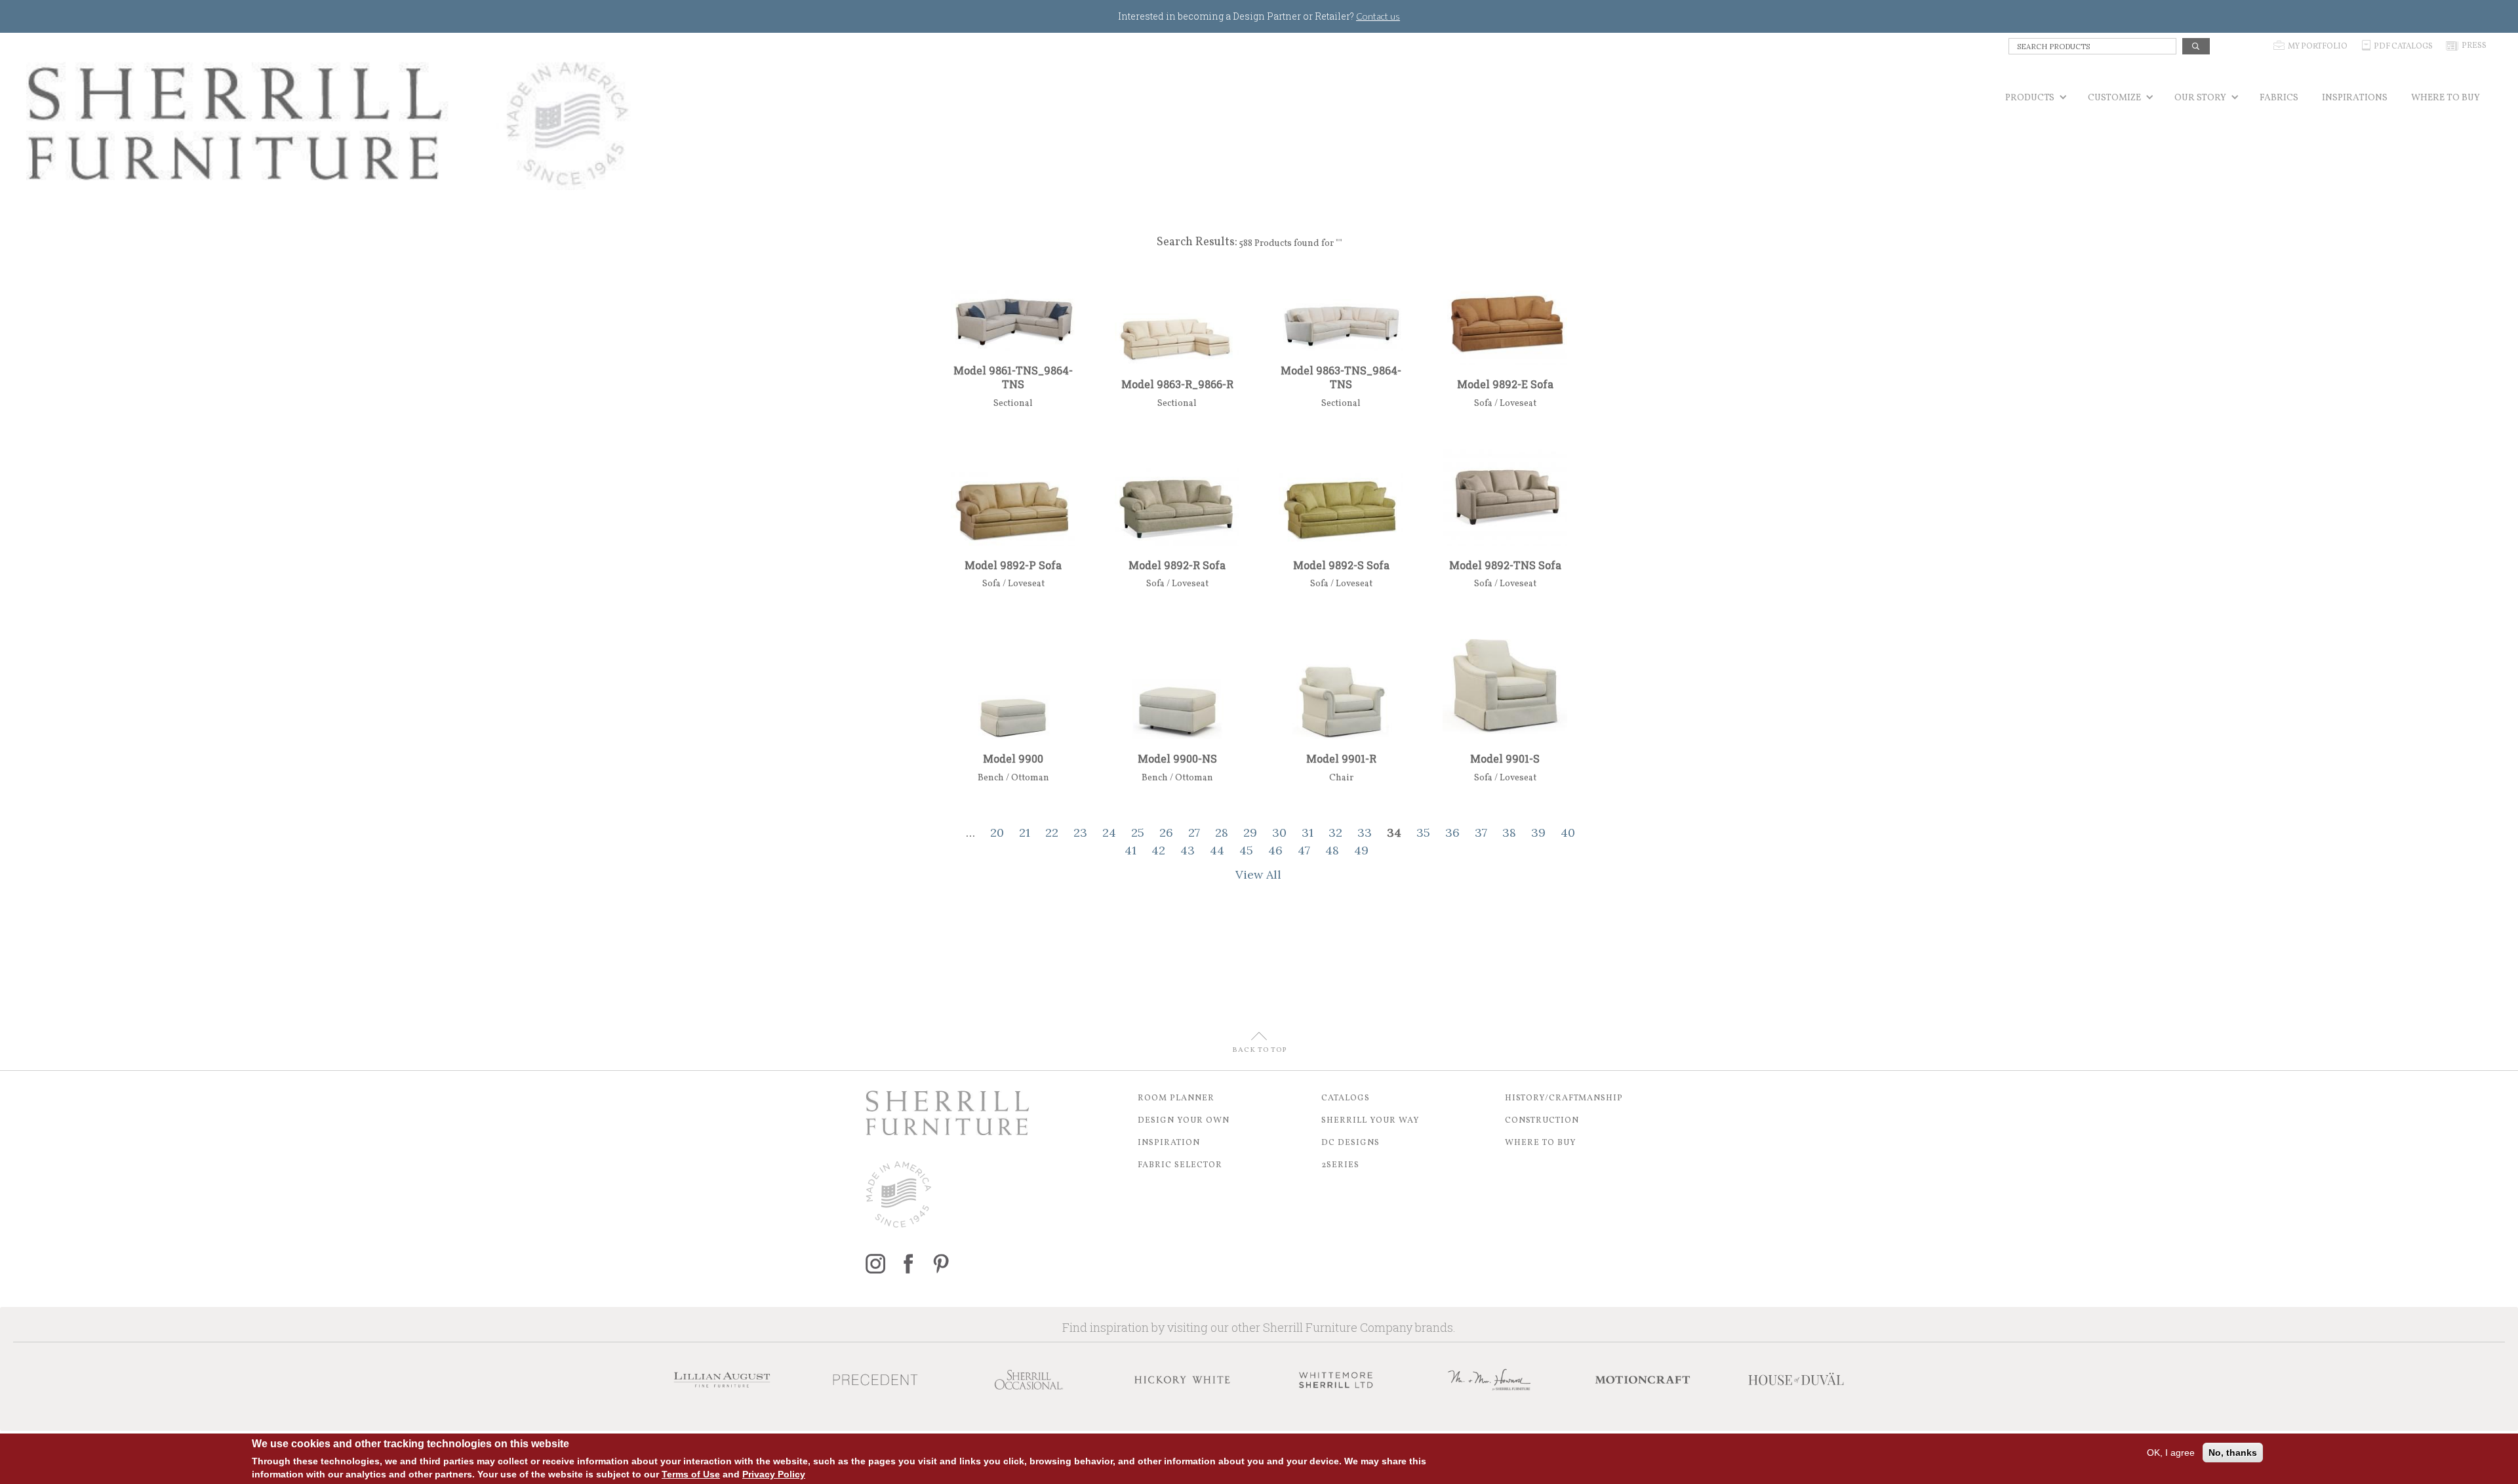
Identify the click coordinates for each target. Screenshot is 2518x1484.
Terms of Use (691, 1474)
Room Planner (1176, 1098)
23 (1080, 832)
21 (1025, 832)
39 (1538, 832)
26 (1166, 832)
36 (1452, 832)
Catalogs (1346, 1098)
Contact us (1378, 16)
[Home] (329, 124)
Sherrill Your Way (1370, 1121)
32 (1335, 832)
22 (1052, 832)
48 (1332, 850)
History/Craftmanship (1564, 1098)
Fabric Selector (1180, 1165)
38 (1509, 832)
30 (1279, 832)
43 (1188, 850)
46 (1275, 850)
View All (1258, 874)
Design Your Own (1184, 1121)
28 (1222, 832)
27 (1194, 832)
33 (1365, 832)
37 (1481, 832)
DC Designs (1350, 1143)
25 (1138, 832)
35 (1423, 832)
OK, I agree (2171, 1453)
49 (1361, 850)
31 (1308, 832)
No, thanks (2233, 1453)
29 (1250, 832)
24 (1109, 832)
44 (1217, 850)
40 (1568, 832)
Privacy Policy (774, 1474)
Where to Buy (1541, 1143)
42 (1158, 850)
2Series (1340, 1165)
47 (1304, 850)
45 (1246, 850)
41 (1130, 850)
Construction (1542, 1121)
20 (997, 832)
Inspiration (1169, 1143)
